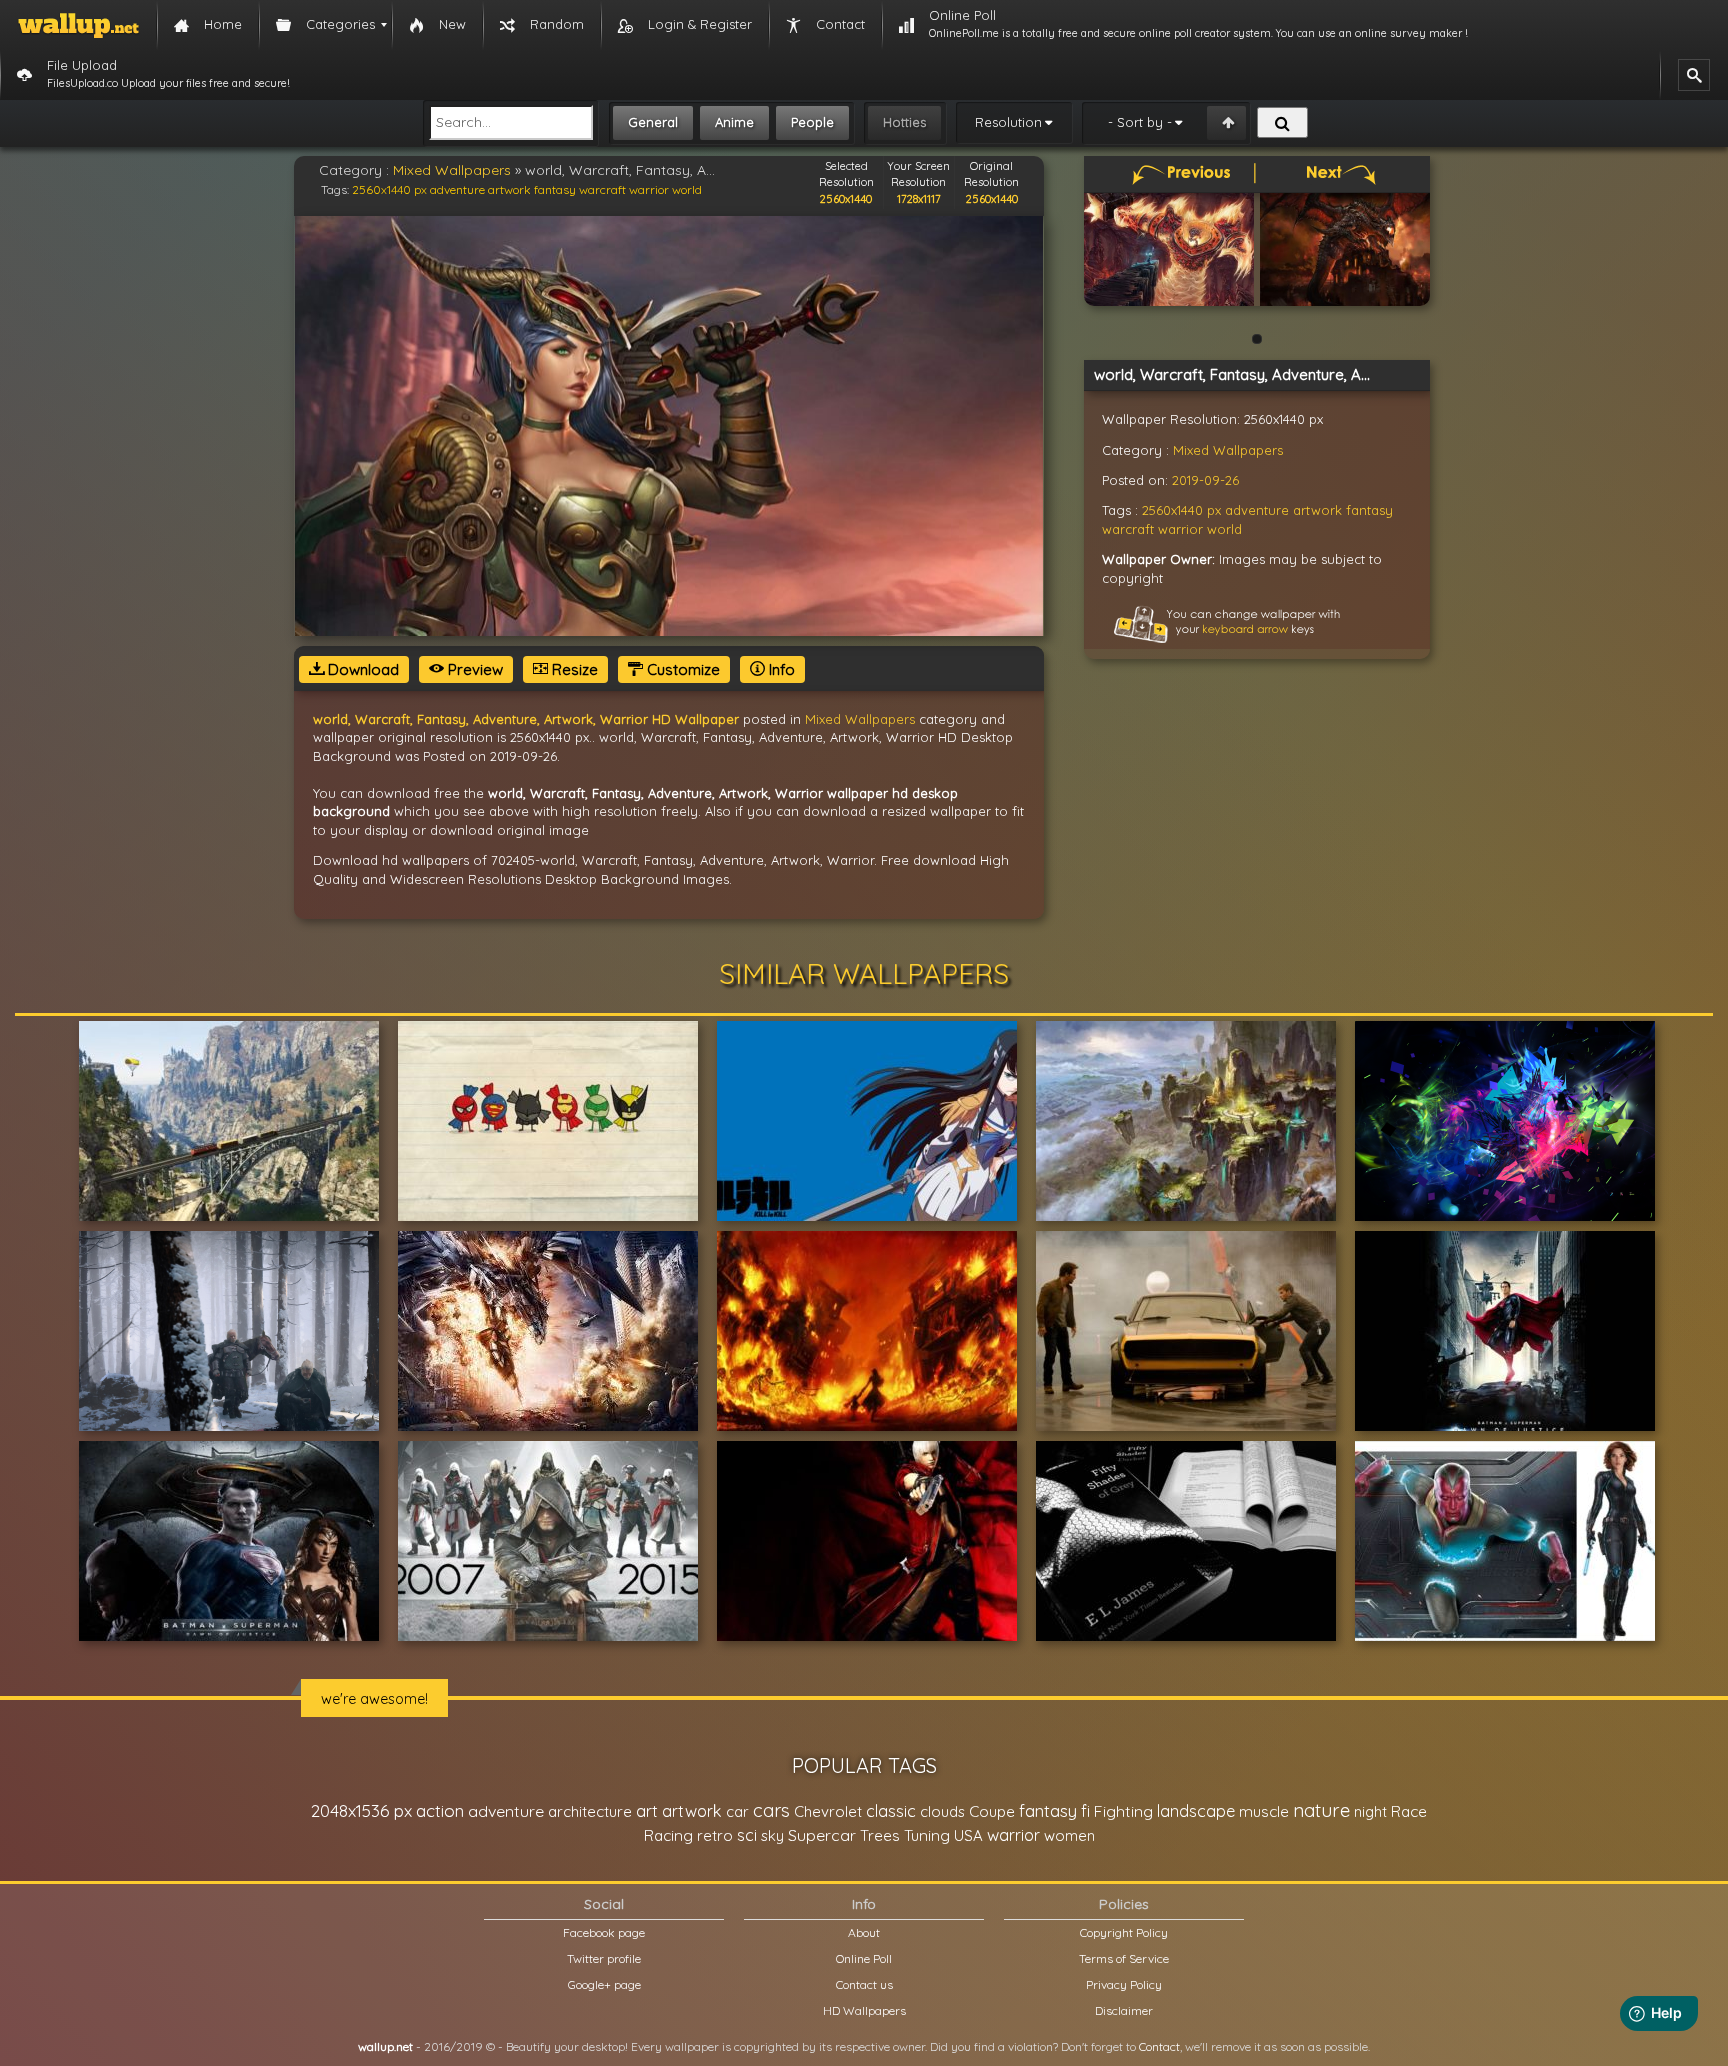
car (737, 1811)
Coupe (992, 1811)
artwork (509, 189)
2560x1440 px (389, 189)
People (812, 122)
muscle (1264, 1811)
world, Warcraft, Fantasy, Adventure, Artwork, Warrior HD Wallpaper (526, 719)
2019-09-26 (1205, 480)
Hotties (904, 122)
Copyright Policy (1124, 1932)
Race (1409, 1811)
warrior (649, 189)
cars (771, 1810)
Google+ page (604, 1984)
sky (772, 1835)
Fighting (1123, 1811)
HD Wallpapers (864, 2010)
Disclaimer (1124, 2010)
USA (968, 1835)
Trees (880, 1835)
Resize (573, 669)
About (864, 1932)
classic (891, 1810)
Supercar (822, 1835)
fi (1085, 1811)
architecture (590, 1811)
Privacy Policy (1124, 1984)
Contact (1159, 2046)
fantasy (555, 189)
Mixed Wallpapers (452, 170)
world (687, 189)
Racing (668, 1835)
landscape (1196, 1811)
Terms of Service (1124, 1958)
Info (780, 669)
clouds (942, 1811)
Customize (681, 669)
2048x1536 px (361, 1810)
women (1069, 1835)
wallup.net (385, 2046)
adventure (457, 189)
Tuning (927, 1835)
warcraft (602, 189)
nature (1321, 1810)
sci (747, 1835)
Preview (473, 669)
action (440, 1810)
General (653, 122)
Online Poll (864, 1958)
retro (715, 1835)
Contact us (864, 1984)
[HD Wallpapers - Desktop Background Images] (78, 25)
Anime (734, 122)
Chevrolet (828, 1811)
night (1370, 1811)
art (647, 1810)
